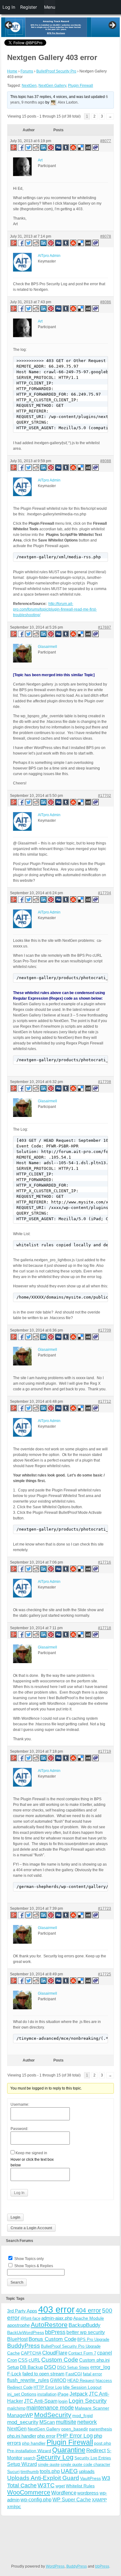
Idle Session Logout (82, 2387)
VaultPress (90, 2478)
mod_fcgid (83, 2416)
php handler (34, 2443)
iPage (63, 2394)
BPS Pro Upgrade (93, 2339)
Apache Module (89, 2318)
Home (12, 71)
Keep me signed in (31, 2153)
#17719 (105, 1751)
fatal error (92, 2374)
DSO (50, 2367)
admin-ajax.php (57, 2318)
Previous (9, 26)
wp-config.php (36, 2499)
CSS (23, 2360)
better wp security (86, 2332)
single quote (49, 2464)
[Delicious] (81, 147)
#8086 (106, 302)
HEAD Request (81, 2381)
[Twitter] (29, 147)
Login (15, 2217)
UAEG (69, 2471)
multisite (66, 2422)
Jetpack (79, 2394)
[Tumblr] (66, 147)
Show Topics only (29, 2259)
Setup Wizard (22, 2464)
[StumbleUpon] (74, 147)
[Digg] (59, 147)
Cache (13, 2353)
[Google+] (13, 147)
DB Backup (31, 2367)
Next (112, 26)
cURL (34, 2360)
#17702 (105, 796)
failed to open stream (43, 2374)
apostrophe (18, 2325)
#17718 (105, 1628)
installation (47, 2394)
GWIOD (58, 2380)
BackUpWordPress (26, 2332)
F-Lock (14, 2374)
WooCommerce (29, 2492)
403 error (56, 2309)
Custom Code (60, 2360)
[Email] (96, 147)
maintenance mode (50, 2408)
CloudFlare (55, 2353)
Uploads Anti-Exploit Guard (43, 2478)
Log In (19, 2193)
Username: (20, 2104)
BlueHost (17, 2339)
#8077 (106, 141)
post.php (103, 2443)
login (63, 2401)
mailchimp (16, 2408)
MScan (47, 2422)
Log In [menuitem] (9, 7)
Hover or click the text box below (32, 2162)
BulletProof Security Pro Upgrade (71, 2346)
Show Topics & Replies (34, 2266)
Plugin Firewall (81, 86)
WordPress (55, 2566)
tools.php (50, 2471)
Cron (12, 2360)
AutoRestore (49, 2325)
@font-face (30, 2318)
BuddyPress (24, 2346)
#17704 (105, 893)
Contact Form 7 (82, 2353)
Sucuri (13, 2471)
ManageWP (20, 2415)
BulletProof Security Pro (56, 71)
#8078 (106, 236)
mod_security (23, 2422)
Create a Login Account (31, 2228)
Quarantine (69, 2450)
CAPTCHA (31, 2353)
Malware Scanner (92, 2408)
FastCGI (74, 2374)
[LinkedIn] (44, 147)
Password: (19, 2129)
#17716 (105, 1562)
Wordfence (64, 2493)
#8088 (106, 461)
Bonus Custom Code (52, 2339)
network (87, 2422)
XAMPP (99, 2500)
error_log (100, 2367)
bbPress (55, 2332)
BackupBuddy (85, 2325)
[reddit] (36, 147)
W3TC (46, 2485)
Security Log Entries (93, 2458)
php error (46, 2436)
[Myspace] (88, 147)
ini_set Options (22, 2394)
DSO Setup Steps (73, 2367)
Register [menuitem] (29, 7)
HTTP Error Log (48, 2387)
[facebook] (21, 147)
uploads (87, 2471)
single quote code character (85, 2464)
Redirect (96, 2450)
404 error (88, 2310)
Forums (27, 71)
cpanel (105, 2353)
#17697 (105, 627)
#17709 (105, 1330)
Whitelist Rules (80, 2486)
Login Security (88, 2401)
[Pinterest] (51, 147)
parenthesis (101, 2429)
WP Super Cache (72, 2500)
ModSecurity (53, 2415)
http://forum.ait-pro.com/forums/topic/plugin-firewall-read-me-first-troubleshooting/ (55, 609)
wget (60, 2486)
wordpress (88, 2493)
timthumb (30, 2471)
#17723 (105, 1909)
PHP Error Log (75, 2436)
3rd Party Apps (22, 2311)
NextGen (29, 86)
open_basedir (75, 2429)
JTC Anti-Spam (41, 2401)
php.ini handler (22, 2436)
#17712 (105, 1402)
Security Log (55, 2457)
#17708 (105, 1082)
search (29, 2458)
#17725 (105, 1974)
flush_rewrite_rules (28, 2380)
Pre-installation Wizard (29, 2451)
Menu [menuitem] (50, 7)
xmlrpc (14, 2506)
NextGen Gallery (52, 86)
